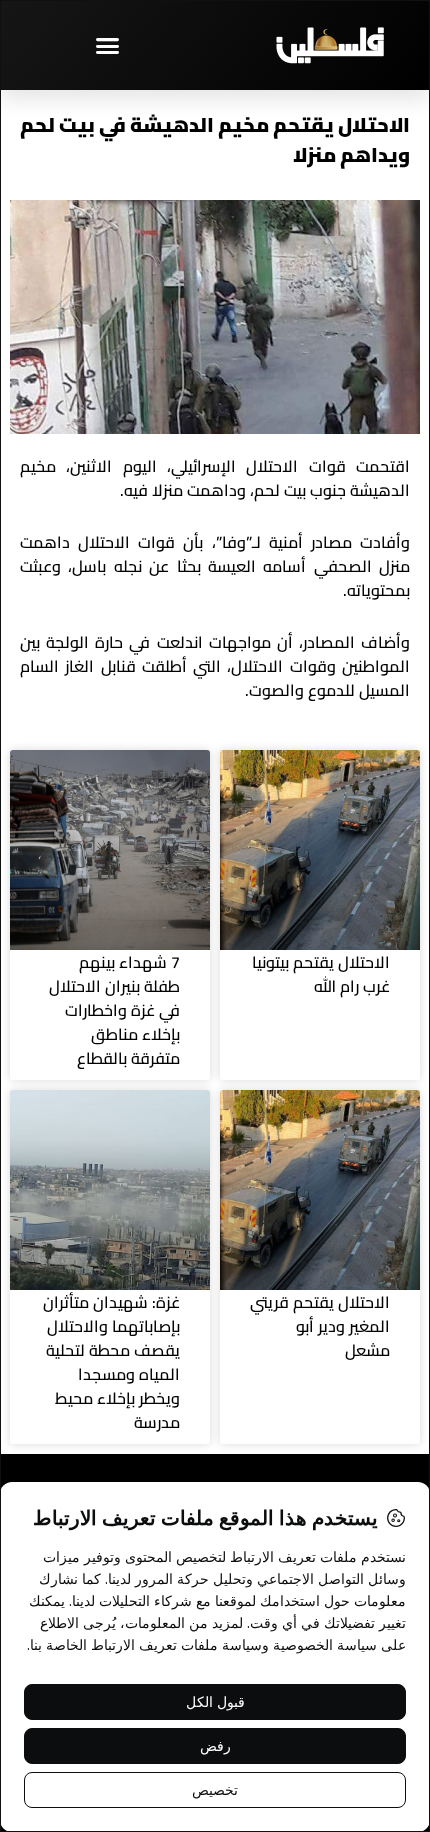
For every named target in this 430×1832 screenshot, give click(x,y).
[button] (108, 45)
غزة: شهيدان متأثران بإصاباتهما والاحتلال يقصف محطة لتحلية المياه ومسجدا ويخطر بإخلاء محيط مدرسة (111, 1362)
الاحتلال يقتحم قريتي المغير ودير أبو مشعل (320, 1326)
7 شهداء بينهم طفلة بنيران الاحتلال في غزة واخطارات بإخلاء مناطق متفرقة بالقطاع (114, 1010)
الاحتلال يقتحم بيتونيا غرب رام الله (321, 974)
